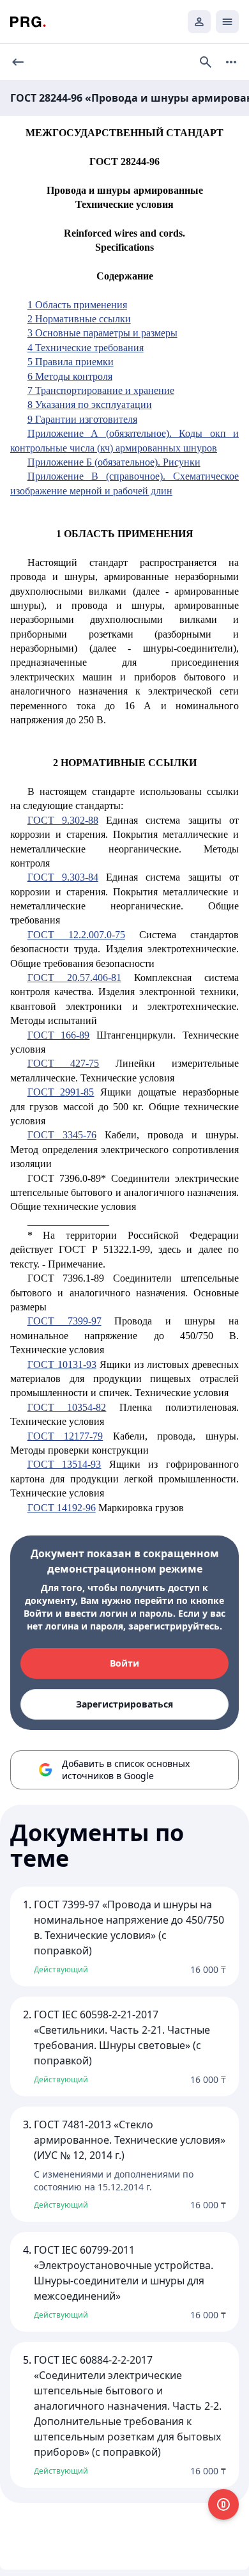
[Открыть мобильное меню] (227, 22)
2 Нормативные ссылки (79, 319)
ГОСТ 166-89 (59, 1035)
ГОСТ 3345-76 (62, 1135)
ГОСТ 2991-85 (61, 1092)
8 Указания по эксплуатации (90, 404)
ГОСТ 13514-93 (64, 1464)
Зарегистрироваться (124, 1704)
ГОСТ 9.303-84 (63, 877)
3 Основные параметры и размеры (102, 333)
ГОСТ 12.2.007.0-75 (76, 935)
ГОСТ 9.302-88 (63, 820)
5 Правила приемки (71, 362)
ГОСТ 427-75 (64, 1063)
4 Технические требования (86, 348)
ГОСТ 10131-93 (62, 1364)
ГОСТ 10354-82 (67, 1407)
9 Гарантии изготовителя (82, 419)
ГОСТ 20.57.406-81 (74, 978)
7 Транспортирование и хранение (101, 390)
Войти (124, 1663)
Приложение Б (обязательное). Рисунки (114, 462)
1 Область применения (77, 305)
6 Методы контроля (70, 376)
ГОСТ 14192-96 (62, 1508)
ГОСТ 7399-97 (64, 1321)
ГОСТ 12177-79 (65, 1436)
